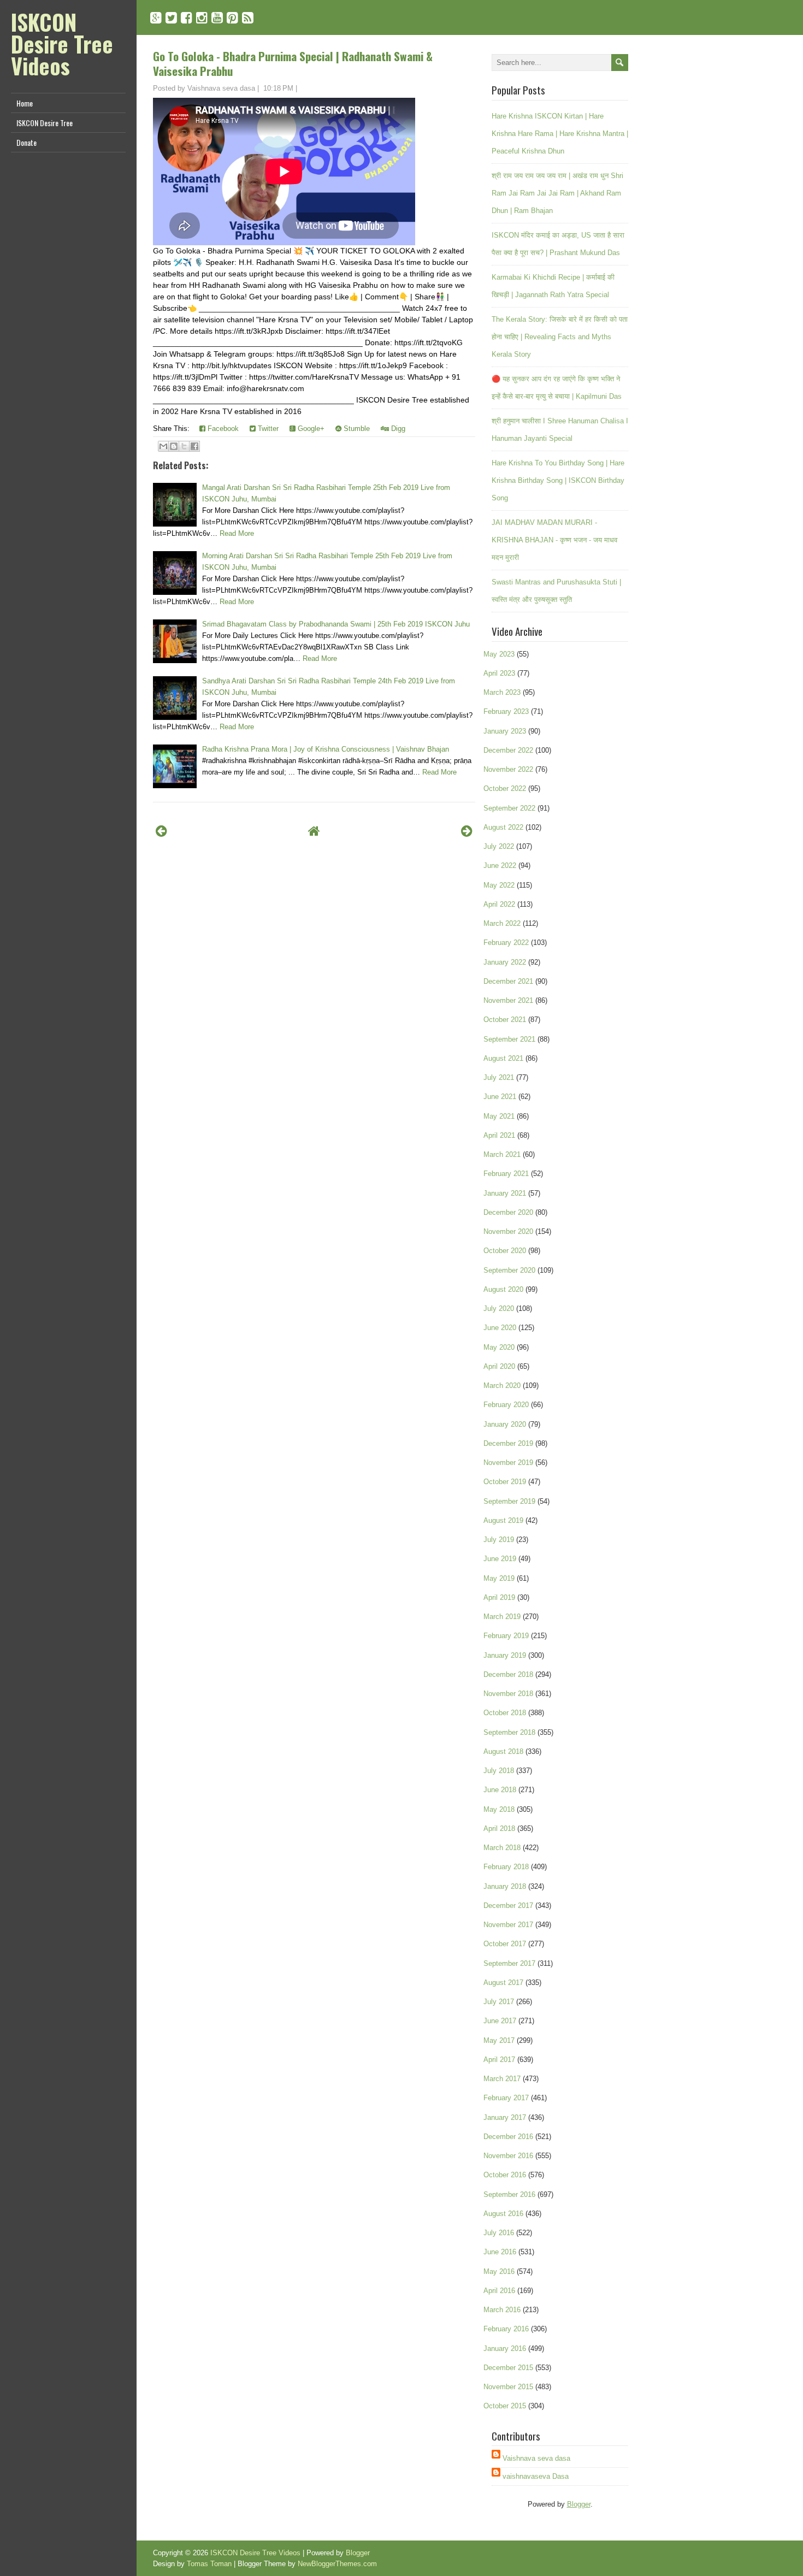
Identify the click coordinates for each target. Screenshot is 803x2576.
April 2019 (499, 1597)
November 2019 (508, 1463)
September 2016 (509, 2194)
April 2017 (499, 2060)
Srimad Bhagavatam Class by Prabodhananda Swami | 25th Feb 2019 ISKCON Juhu (336, 624)
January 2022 (505, 962)
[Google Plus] (156, 18)
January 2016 (505, 2348)
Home (25, 103)
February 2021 (506, 1174)
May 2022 (499, 885)
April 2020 (499, 1366)
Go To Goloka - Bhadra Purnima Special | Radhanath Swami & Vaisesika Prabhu (293, 63)
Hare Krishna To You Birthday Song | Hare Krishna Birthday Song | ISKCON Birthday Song (558, 480)
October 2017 (505, 1944)
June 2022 (500, 865)
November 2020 (508, 1231)
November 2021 (508, 1000)
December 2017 (508, 1906)
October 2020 (505, 1251)
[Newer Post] (161, 831)
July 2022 (499, 846)
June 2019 (500, 1559)
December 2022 (508, 750)
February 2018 (506, 1867)
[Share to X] (184, 446)
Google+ (310, 429)
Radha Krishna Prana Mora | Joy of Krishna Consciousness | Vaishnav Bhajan (326, 749)
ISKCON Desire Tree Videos (62, 44)
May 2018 (499, 1809)
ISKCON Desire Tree (45, 123)
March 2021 (502, 1154)
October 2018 (505, 1713)
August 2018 (503, 1751)
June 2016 (500, 2252)
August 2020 (503, 1289)
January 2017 (505, 2117)
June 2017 (500, 2021)
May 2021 (499, 1116)
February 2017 (506, 2098)
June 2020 (500, 1328)
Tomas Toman (209, 2564)
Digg (397, 429)
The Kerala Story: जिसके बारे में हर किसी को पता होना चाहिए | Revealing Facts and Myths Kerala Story (560, 337)
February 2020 (506, 1405)
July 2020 (499, 1308)
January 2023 (505, 731)
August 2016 (503, 2214)
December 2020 (508, 1212)
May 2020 (499, 1347)
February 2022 (506, 943)
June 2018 (500, 1790)
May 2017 (499, 2040)
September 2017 (509, 1963)
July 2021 (499, 1077)
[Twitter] (171, 18)
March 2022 (502, 923)
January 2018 (505, 1886)
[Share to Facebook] (194, 446)
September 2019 (509, 1501)
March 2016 (502, 2310)
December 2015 (508, 2368)
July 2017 (499, 2002)
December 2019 (508, 1443)
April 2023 (499, 673)
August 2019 (503, 1520)
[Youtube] (217, 18)
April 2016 (499, 2291)
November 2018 (508, 1694)
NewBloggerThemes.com (337, 2564)
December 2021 (508, 981)
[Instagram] (202, 18)
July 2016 (499, 2233)
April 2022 (499, 904)
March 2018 (502, 1848)
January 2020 (505, 1424)
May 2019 (499, 1578)
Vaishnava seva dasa (536, 2458)
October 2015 (505, 2406)
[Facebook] (187, 18)
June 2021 (500, 1097)
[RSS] (248, 18)
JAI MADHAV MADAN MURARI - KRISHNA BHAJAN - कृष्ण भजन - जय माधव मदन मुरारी (554, 540)
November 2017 (508, 1925)
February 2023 (506, 711)
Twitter (267, 429)
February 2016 (506, 2329)
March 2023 (502, 692)
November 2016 (508, 2156)
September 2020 (509, 1270)
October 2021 (505, 1020)
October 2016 (505, 2175)
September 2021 (509, 1039)
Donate (26, 142)
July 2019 (499, 1540)
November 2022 (508, 769)
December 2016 (508, 2137)
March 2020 (502, 1386)
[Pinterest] (232, 18)
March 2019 (502, 1617)
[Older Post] (467, 831)
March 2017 (502, 2079)
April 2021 (499, 1135)
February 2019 (506, 1636)
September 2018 (509, 1732)
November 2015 (508, 2387)
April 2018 (499, 1828)
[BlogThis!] (174, 446)
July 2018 (499, 1771)
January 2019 (505, 1655)
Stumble (356, 429)
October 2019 (505, 1482)
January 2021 (505, 1193)
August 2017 (503, 1983)
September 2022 (509, 808)
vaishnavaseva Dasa (536, 2476)
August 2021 (503, 1058)
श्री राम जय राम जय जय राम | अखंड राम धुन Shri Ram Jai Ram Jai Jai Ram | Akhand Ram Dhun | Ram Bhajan (557, 193)
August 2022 (503, 827)
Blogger (579, 2504)
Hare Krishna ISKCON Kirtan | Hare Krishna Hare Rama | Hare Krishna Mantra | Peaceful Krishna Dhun (560, 134)
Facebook (222, 429)
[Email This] (163, 446)
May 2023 (499, 654)
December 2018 (508, 1674)
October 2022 (505, 788)
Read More (237, 533)
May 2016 (499, 2271)
